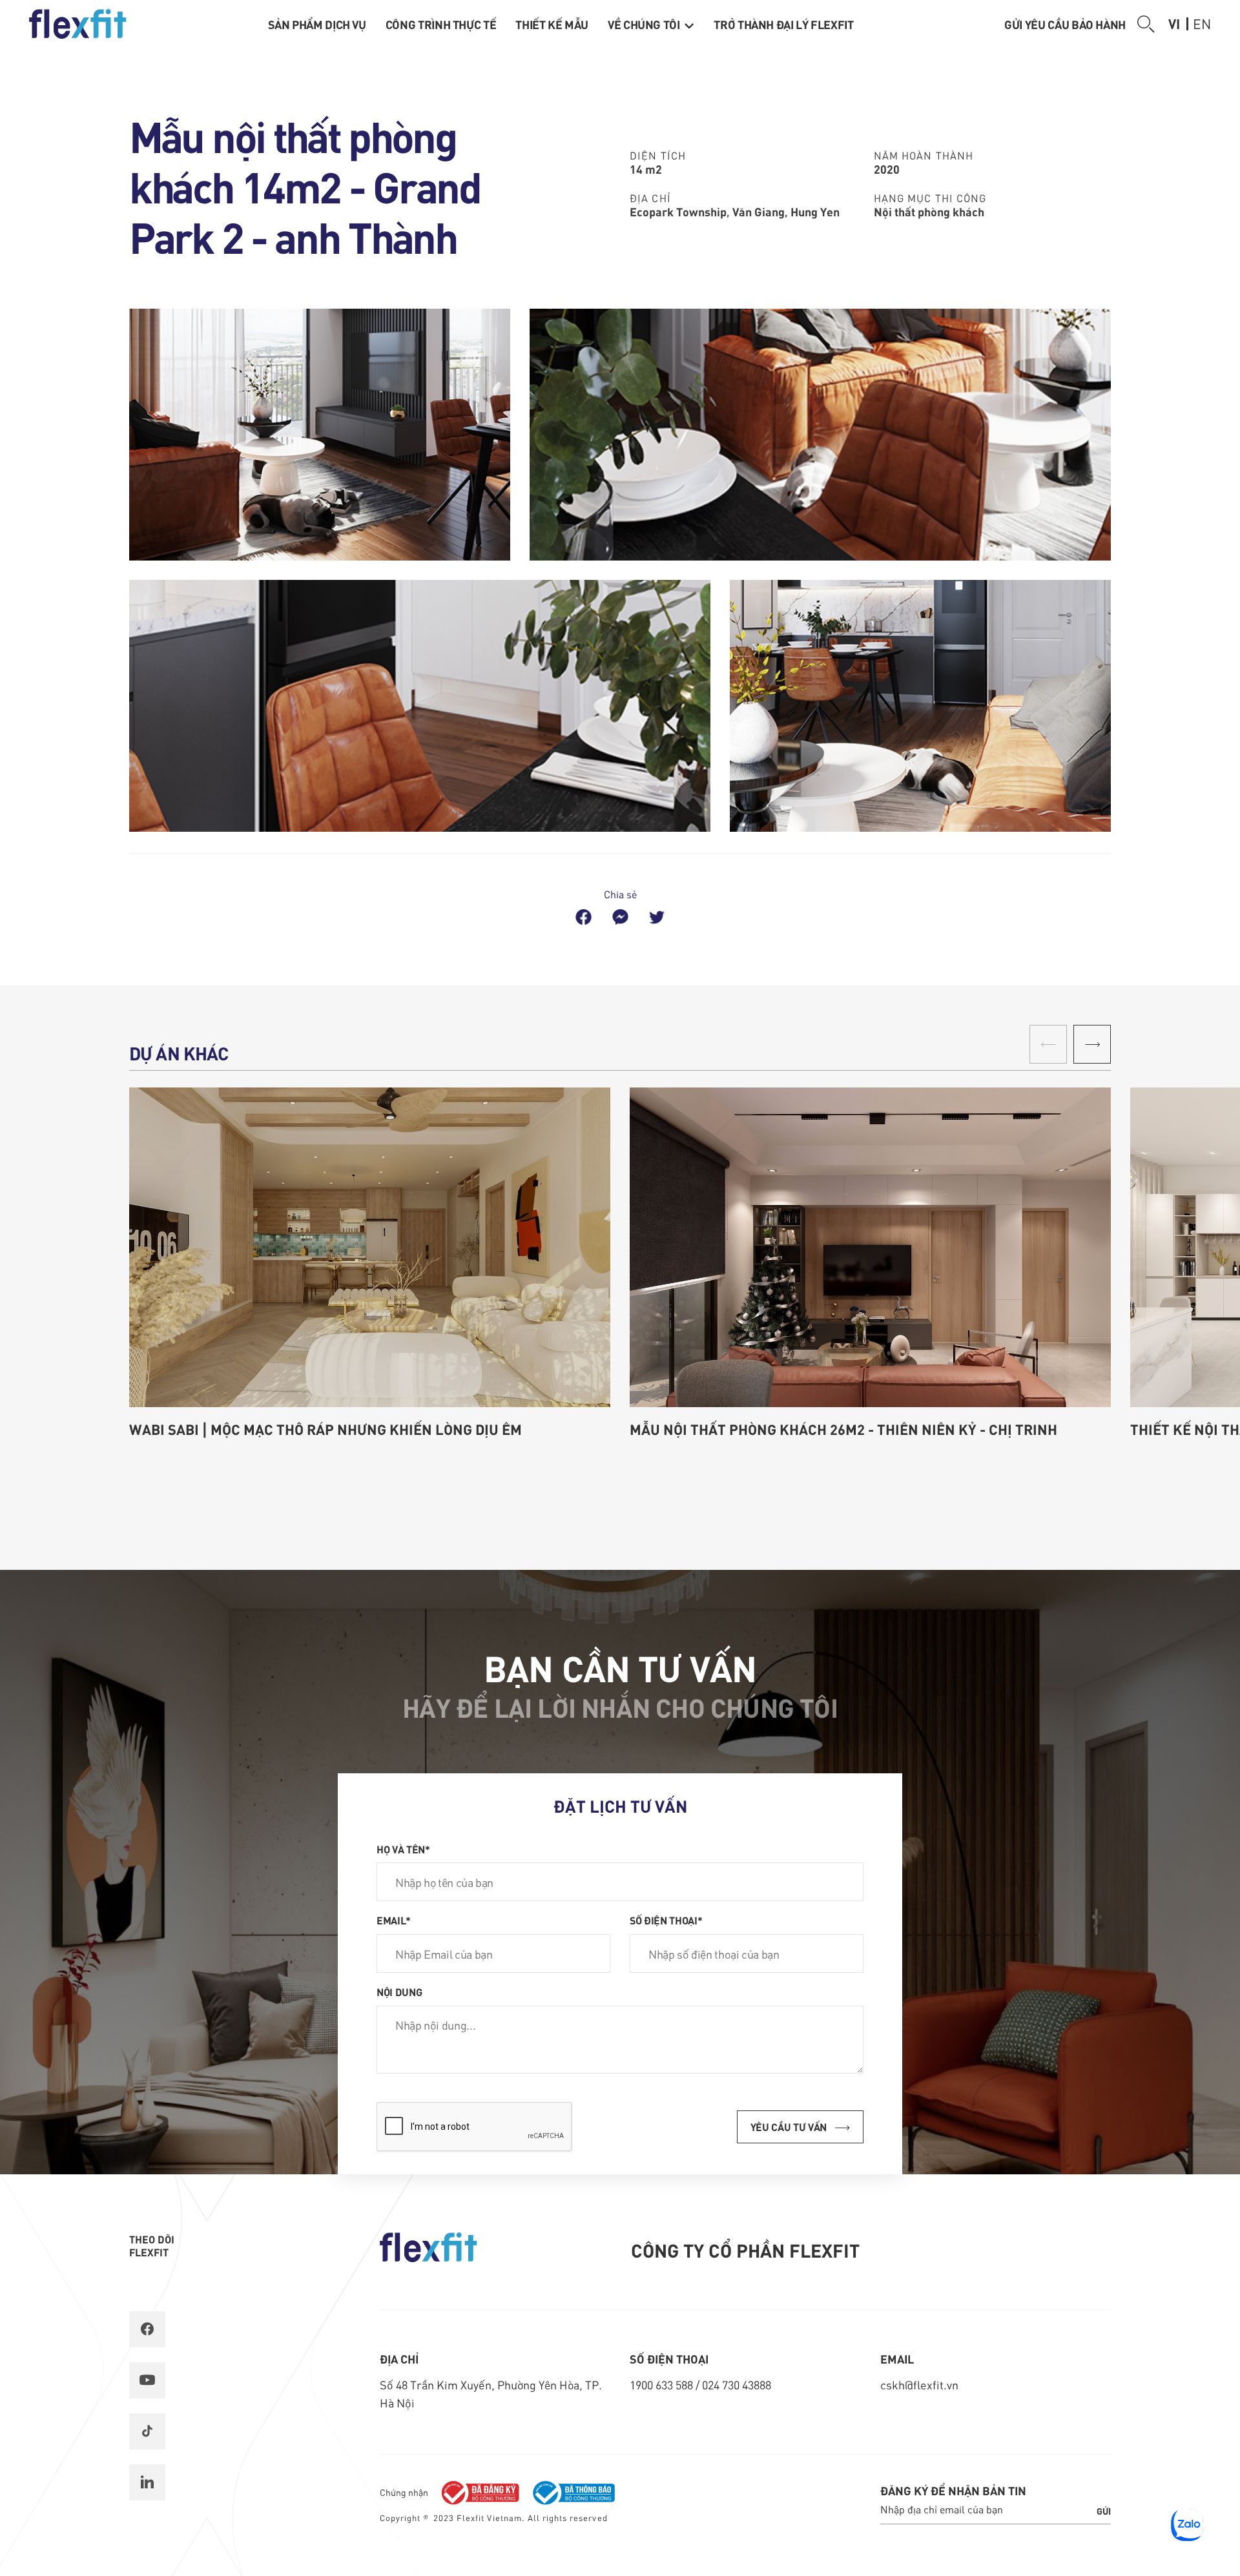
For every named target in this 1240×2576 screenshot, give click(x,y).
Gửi (1104, 2511)
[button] (1092, 1044)
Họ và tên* (403, 1849)
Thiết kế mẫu (552, 24)
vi (1174, 23)
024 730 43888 (737, 2385)
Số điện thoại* (666, 1920)
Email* (394, 1920)
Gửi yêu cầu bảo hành (1065, 24)
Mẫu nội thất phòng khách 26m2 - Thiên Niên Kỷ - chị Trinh (843, 1429)
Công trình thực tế (441, 24)
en (1202, 23)
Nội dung (399, 1992)
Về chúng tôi (645, 24)
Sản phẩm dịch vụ (317, 24)
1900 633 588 (663, 2385)
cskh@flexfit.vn (919, 2385)
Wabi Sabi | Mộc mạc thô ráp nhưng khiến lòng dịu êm (325, 1429)
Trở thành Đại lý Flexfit (783, 24)
